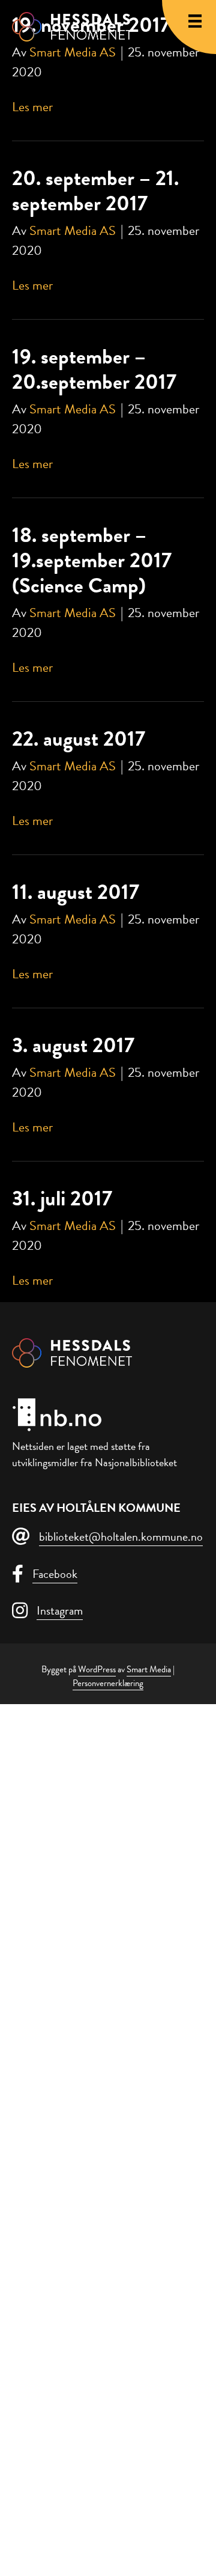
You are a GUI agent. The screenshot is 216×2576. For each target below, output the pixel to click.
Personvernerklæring (108, 1683)
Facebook (55, 1574)
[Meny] (195, 21)
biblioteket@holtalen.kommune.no (121, 1536)
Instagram (60, 1610)
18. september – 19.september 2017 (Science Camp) (92, 560)
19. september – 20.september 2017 (94, 369)
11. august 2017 (76, 892)
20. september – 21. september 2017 (95, 190)
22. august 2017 (79, 738)
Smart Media (149, 1669)
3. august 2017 (73, 1045)
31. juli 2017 (62, 1198)
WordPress (97, 1669)
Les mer (32, 107)
